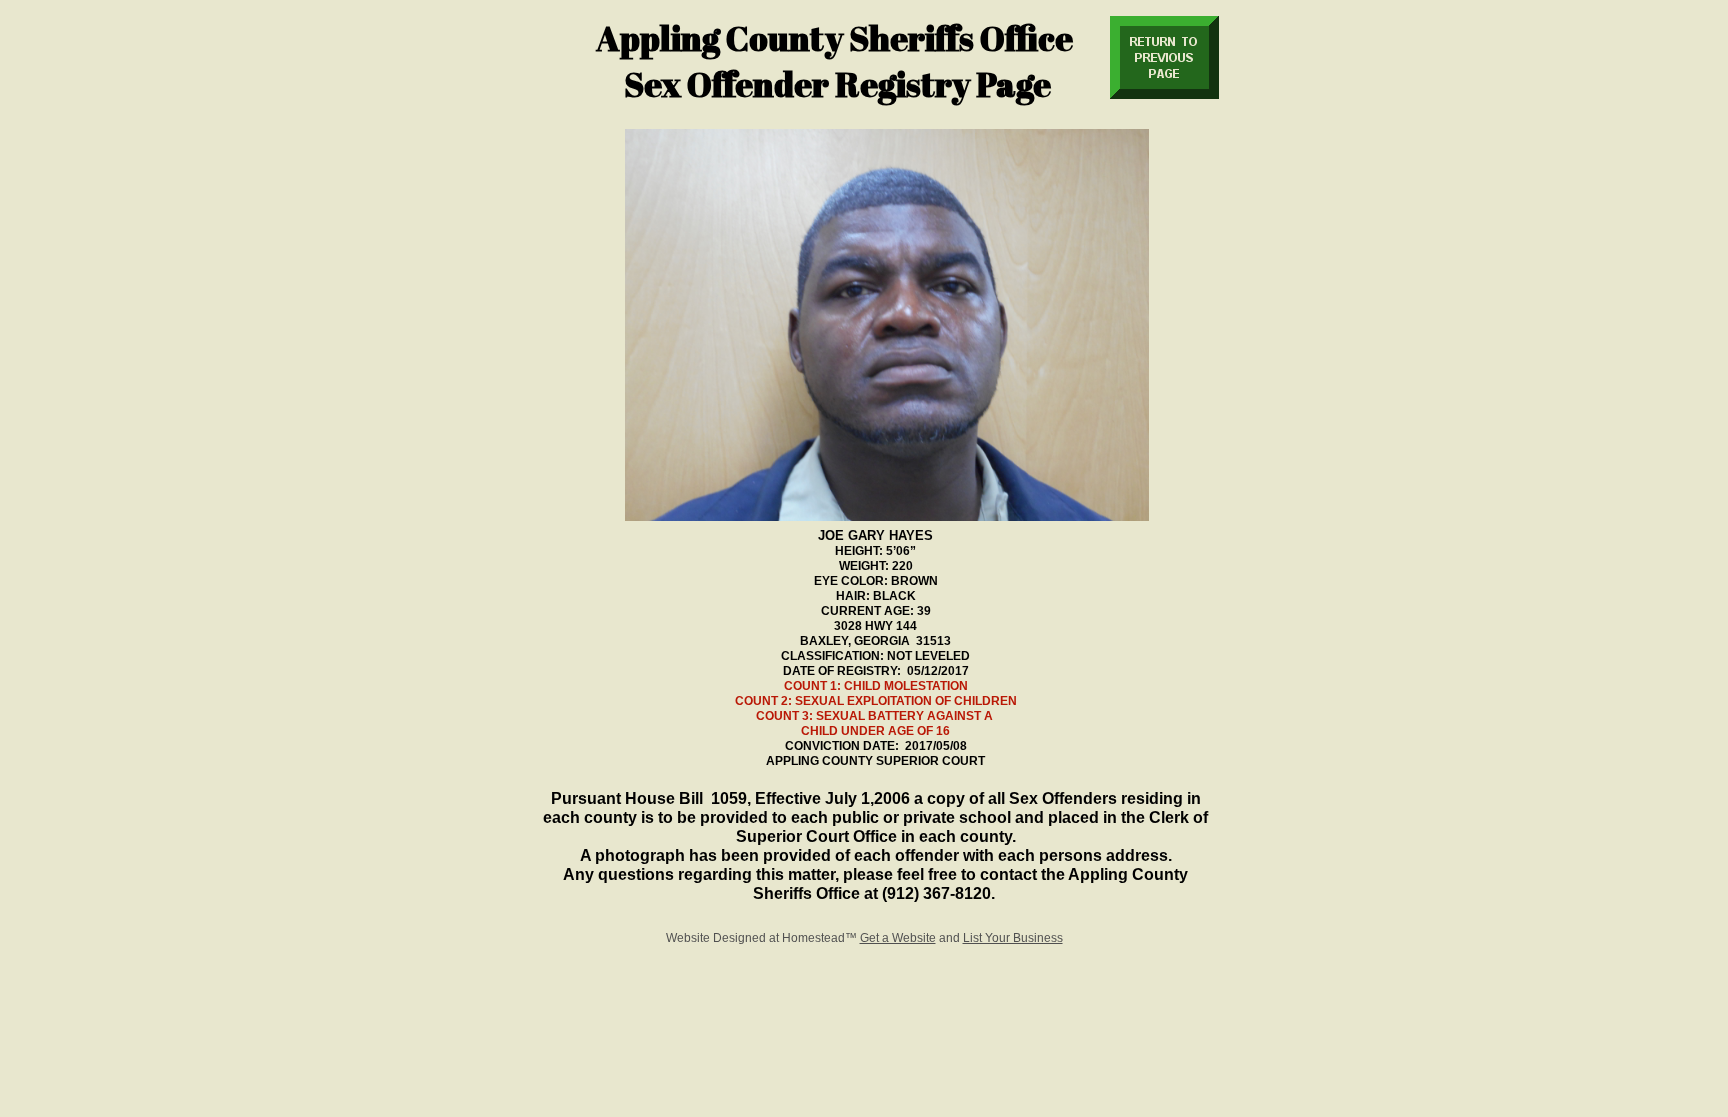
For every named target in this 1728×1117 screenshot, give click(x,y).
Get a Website (898, 938)
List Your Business (1013, 938)
